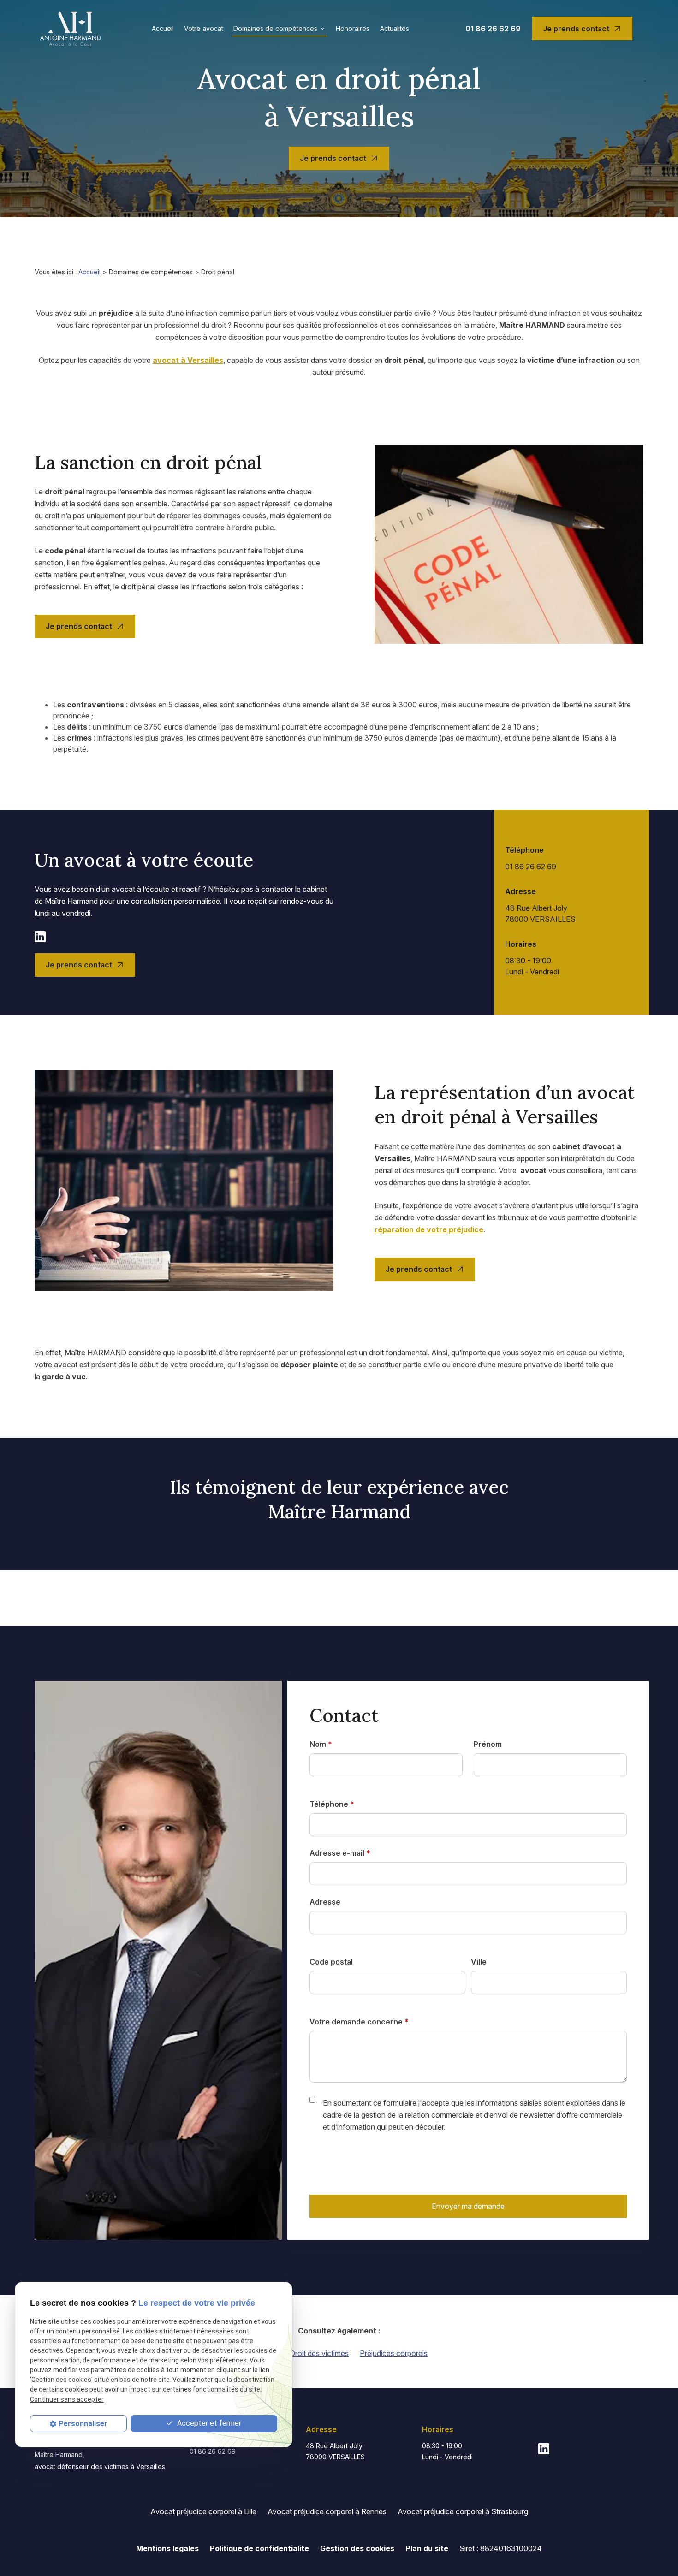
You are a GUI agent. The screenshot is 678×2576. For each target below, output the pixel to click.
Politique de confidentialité (259, 2548)
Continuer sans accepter (67, 2399)
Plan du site (427, 2548)
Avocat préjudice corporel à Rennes (327, 2511)
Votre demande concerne (359, 2022)
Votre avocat (204, 28)
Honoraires (353, 28)
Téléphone (332, 1804)
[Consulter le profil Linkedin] (40, 936)
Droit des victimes (319, 2353)
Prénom (488, 1744)
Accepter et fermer (208, 2423)
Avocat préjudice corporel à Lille (203, 2511)
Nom (321, 1744)
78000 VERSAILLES (540, 914)
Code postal (331, 1962)
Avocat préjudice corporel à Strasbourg (463, 2511)
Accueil (163, 28)
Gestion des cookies (357, 2548)
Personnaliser (83, 2424)
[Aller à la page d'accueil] (70, 28)
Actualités (395, 28)
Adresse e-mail (340, 1853)
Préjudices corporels (394, 2353)
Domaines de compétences (275, 28)
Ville (479, 1962)
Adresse (325, 1902)
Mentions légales (167, 2548)
